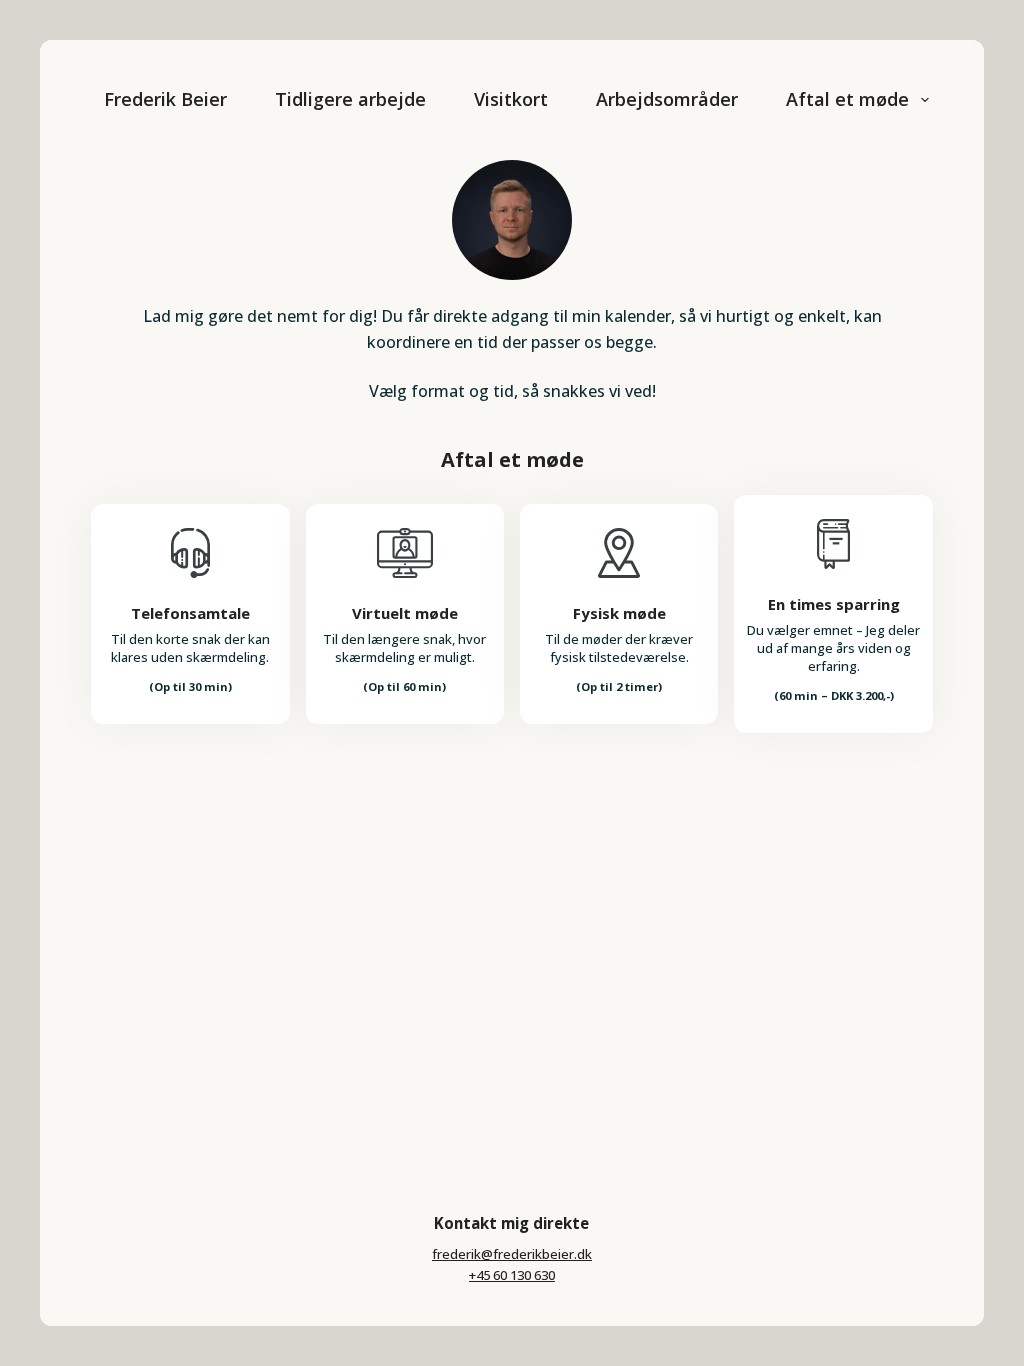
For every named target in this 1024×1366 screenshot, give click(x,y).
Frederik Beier (165, 99)
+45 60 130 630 (512, 1275)
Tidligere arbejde (350, 99)
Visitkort (511, 99)
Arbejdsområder (667, 99)
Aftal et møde (847, 99)
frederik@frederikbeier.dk (512, 1254)
